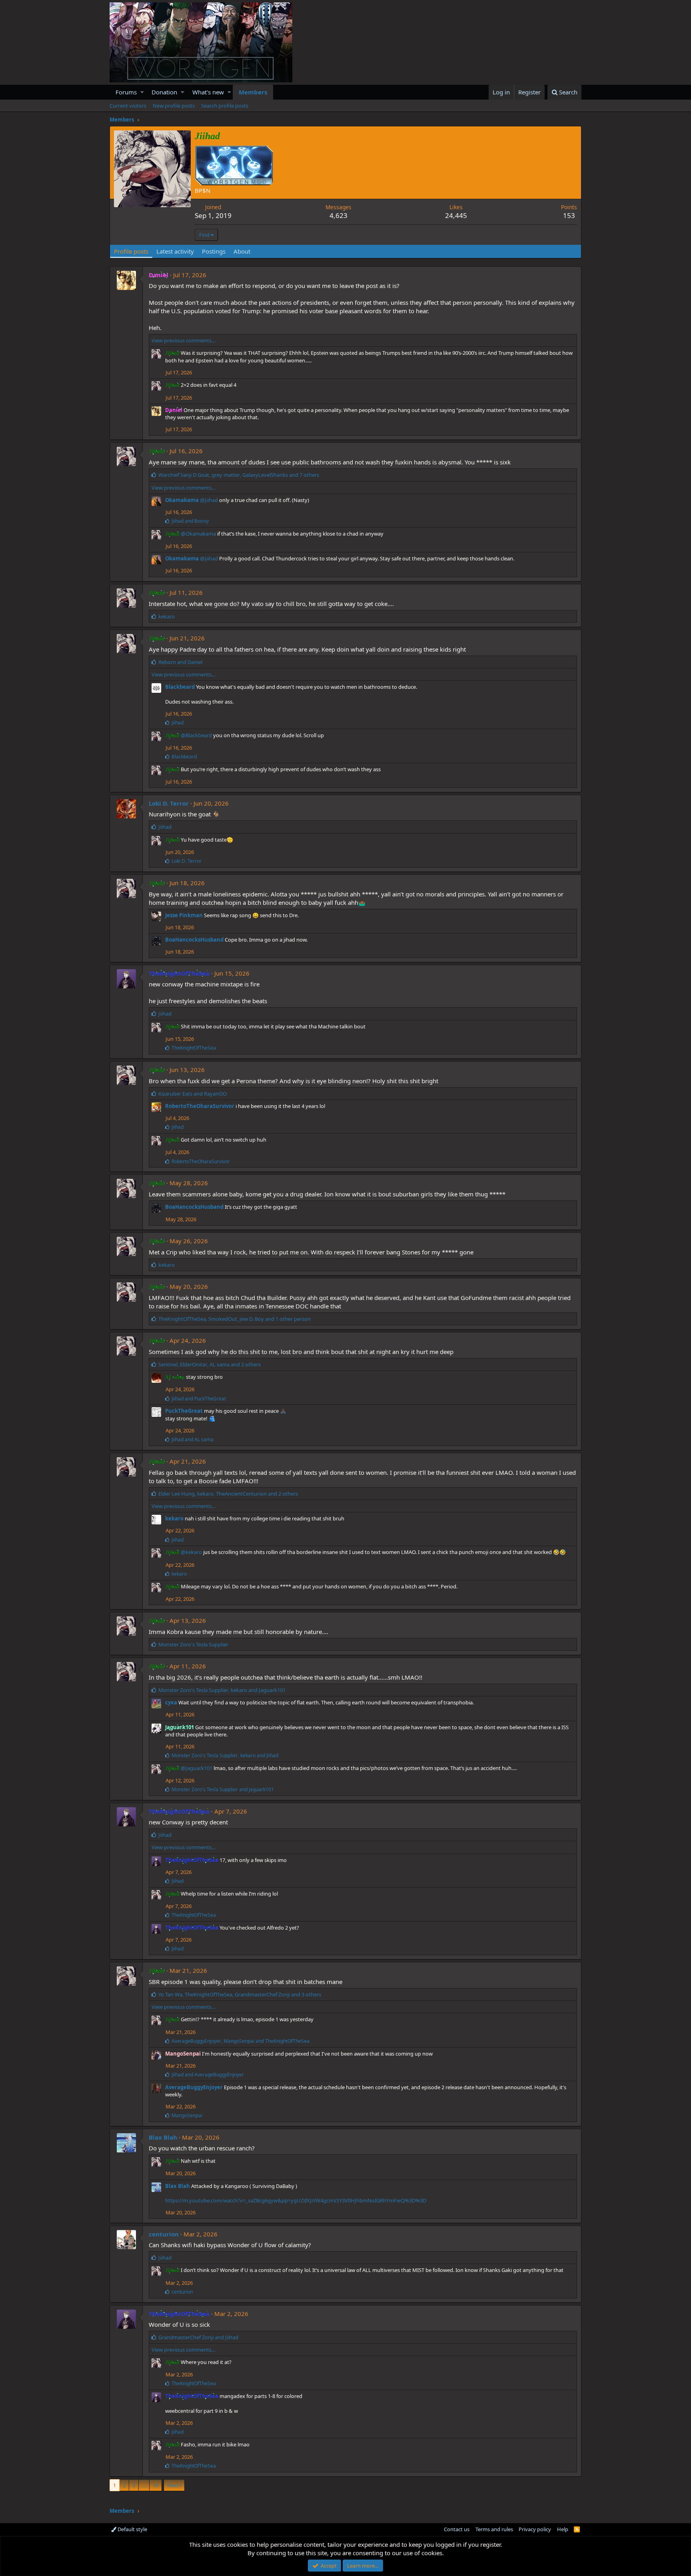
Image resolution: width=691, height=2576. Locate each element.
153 (569, 215)
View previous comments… (184, 340)
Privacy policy (535, 2529)
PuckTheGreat (184, 1411)
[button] (142, 92)
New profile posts (174, 106)
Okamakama (182, 500)
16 (156, 2485)
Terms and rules (494, 2529)
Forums (126, 92)
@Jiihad (209, 500)
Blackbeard (180, 687)
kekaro (174, 1518)
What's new (208, 92)
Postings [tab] (214, 251)
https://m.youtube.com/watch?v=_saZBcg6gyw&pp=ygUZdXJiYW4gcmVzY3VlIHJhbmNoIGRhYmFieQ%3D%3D (296, 2200)
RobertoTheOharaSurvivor (200, 1106)
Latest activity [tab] (175, 251)
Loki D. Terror (169, 803)
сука (171, 1702)
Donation (164, 92)
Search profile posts (225, 106)
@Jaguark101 (197, 1768)
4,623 (339, 215)
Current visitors (128, 106)
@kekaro (191, 1552)
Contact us (457, 2529)
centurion (164, 2234)
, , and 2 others (210, 1364)
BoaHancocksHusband (194, 940)
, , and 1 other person (235, 1319)
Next (173, 2485)
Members (253, 92)
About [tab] (242, 251)
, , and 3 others (240, 1994)
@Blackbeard (196, 735)
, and (222, 1690)
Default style (132, 2529)
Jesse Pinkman (184, 915)
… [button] (144, 2485)
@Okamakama (198, 534)
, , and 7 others (239, 475)
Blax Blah (163, 2137)
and (190, 521)
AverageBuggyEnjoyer (194, 2087)
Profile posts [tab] (131, 251)
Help (563, 2529)
